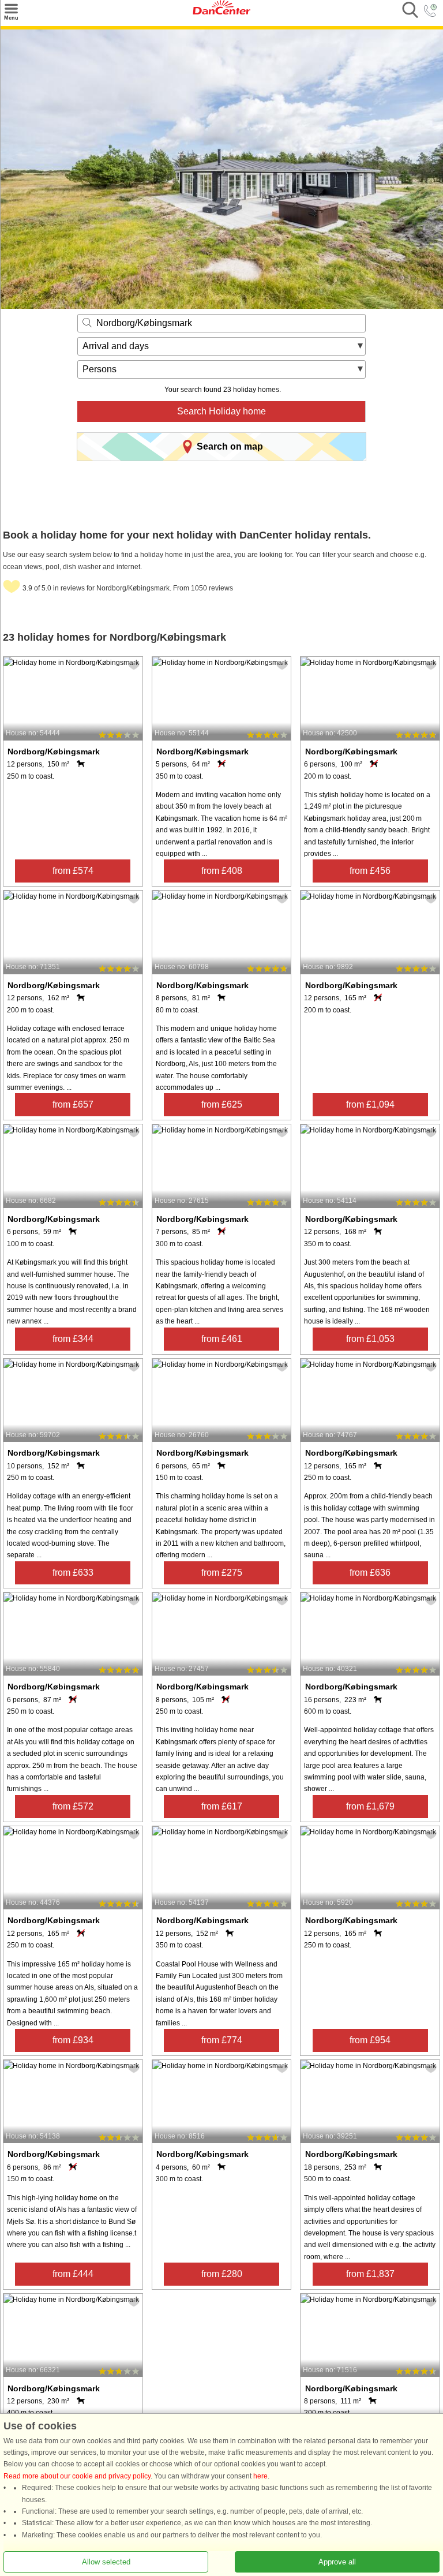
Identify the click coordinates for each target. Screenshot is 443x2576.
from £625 (222, 1104)
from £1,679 (370, 1806)
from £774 (222, 2040)
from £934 (73, 2040)
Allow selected (106, 2562)
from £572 (73, 1806)
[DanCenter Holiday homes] (221, 12)
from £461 (222, 1339)
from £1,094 (370, 1104)
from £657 (73, 1104)
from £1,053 (370, 1339)
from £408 (222, 871)
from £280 (222, 2274)
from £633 (73, 1573)
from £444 (73, 2274)
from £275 (222, 1573)
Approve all (337, 2562)
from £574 (73, 871)
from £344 (73, 1339)
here (260, 2476)
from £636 (370, 1573)
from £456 (370, 871)
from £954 (370, 2040)
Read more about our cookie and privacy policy (77, 2476)
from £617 (222, 1806)
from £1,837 (370, 2274)
